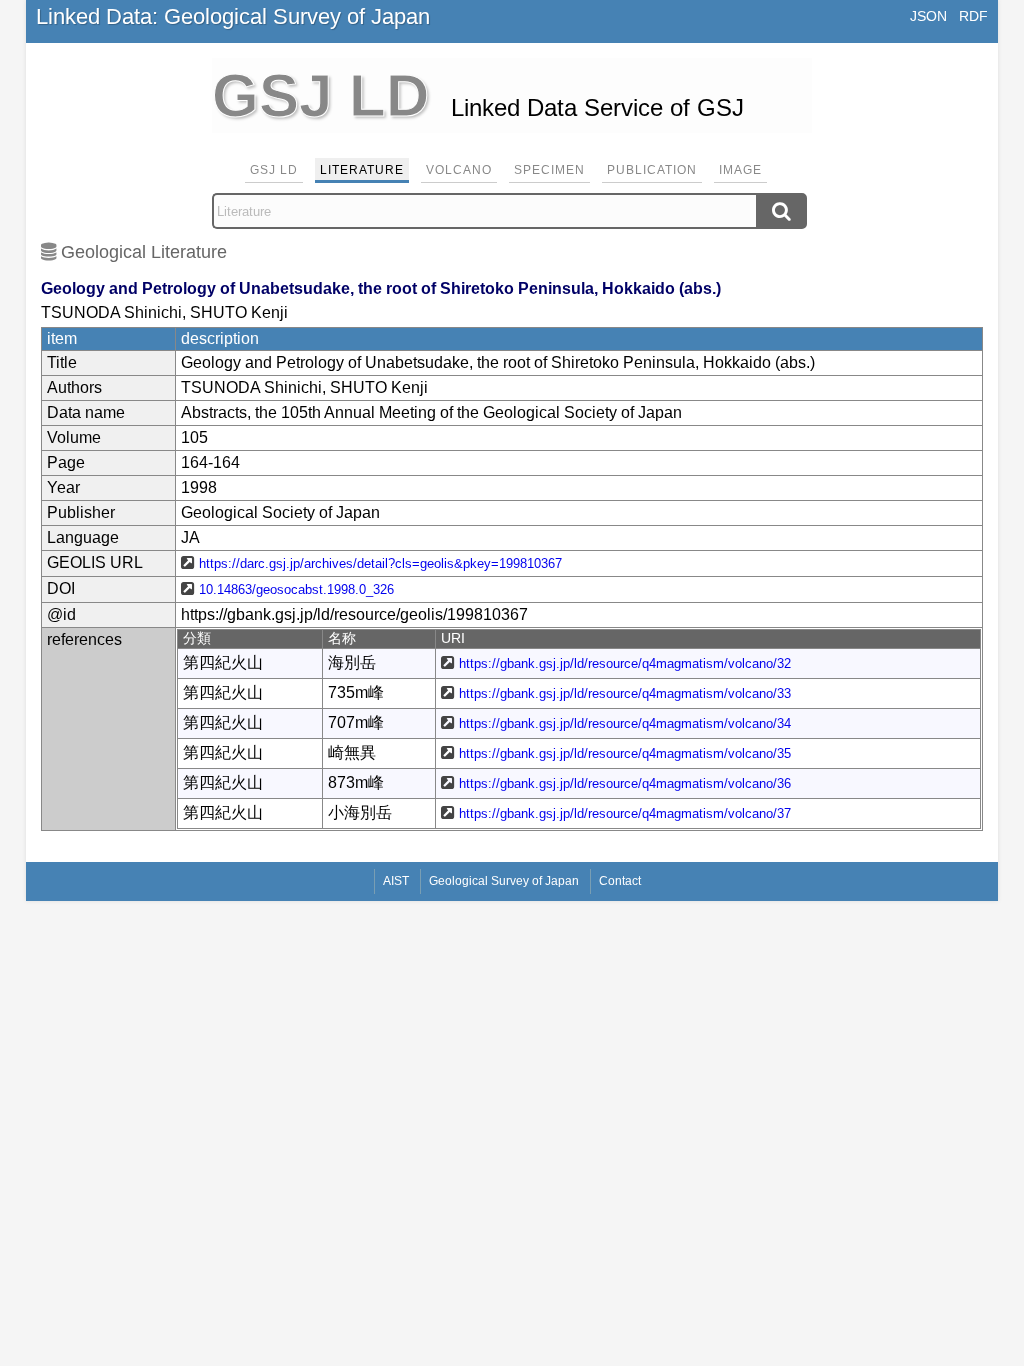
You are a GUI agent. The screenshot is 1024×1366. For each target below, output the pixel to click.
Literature (362, 170)
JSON (928, 16)
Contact (620, 881)
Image (740, 170)
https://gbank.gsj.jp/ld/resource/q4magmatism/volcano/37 (625, 813)
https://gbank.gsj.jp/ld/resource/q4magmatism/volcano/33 (625, 693)
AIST (396, 881)
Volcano (459, 170)
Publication (652, 170)
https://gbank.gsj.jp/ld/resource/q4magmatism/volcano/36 (625, 783)
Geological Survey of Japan (504, 881)
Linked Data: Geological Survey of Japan (233, 16)
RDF (973, 16)
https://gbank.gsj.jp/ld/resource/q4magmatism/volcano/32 (625, 663)
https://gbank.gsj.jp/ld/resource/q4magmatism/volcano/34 (625, 723)
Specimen (549, 170)
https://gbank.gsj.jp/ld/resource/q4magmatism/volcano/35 (625, 753)
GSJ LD (274, 170)
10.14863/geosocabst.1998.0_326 (296, 589)
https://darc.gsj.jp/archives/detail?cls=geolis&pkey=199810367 (380, 563)
